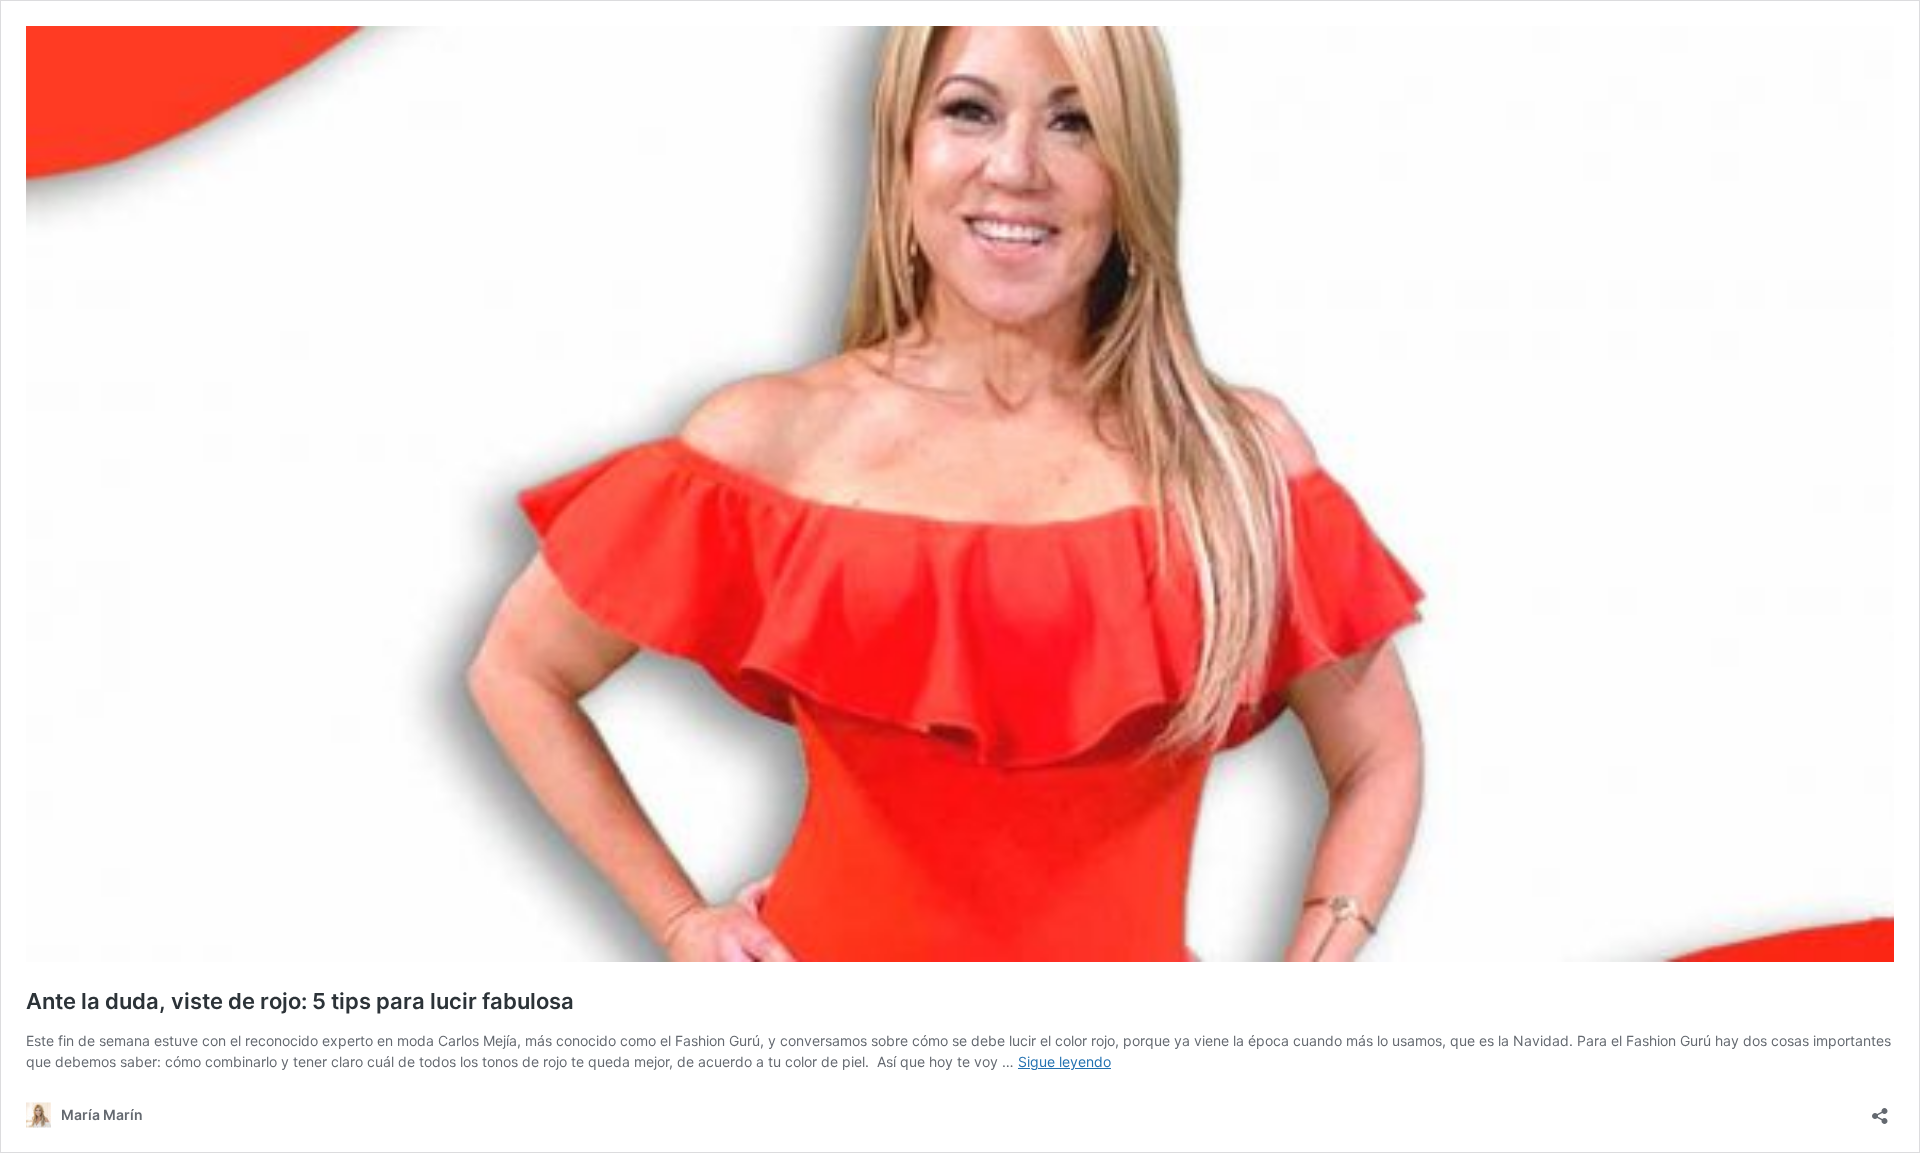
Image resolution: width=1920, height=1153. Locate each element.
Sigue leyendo (1064, 1061)
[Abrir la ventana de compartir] (1880, 1109)
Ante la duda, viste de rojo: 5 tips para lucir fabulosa (300, 1001)
